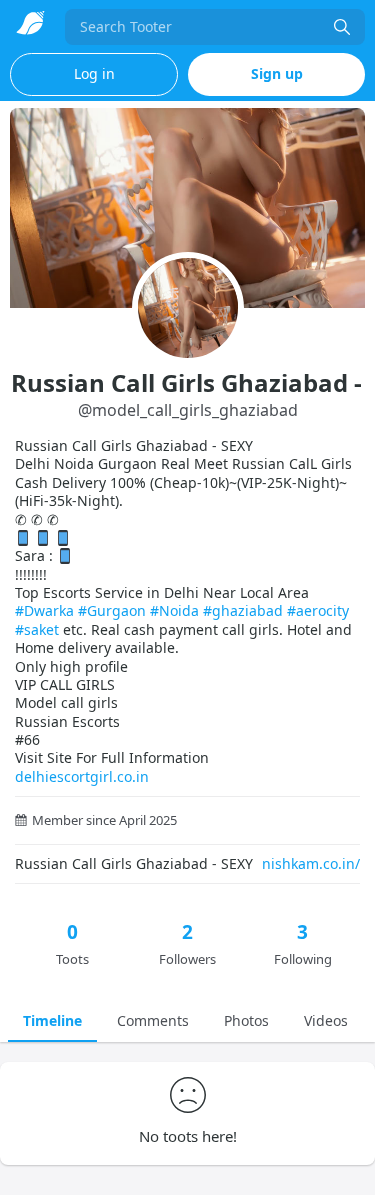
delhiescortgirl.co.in (82, 776)
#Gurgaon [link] (112, 610)
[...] (342, 27)
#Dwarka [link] (44, 610)
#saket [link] (37, 629)
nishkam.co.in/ (311, 863)
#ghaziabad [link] (243, 610)
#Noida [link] (174, 610)
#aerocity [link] (318, 610)
